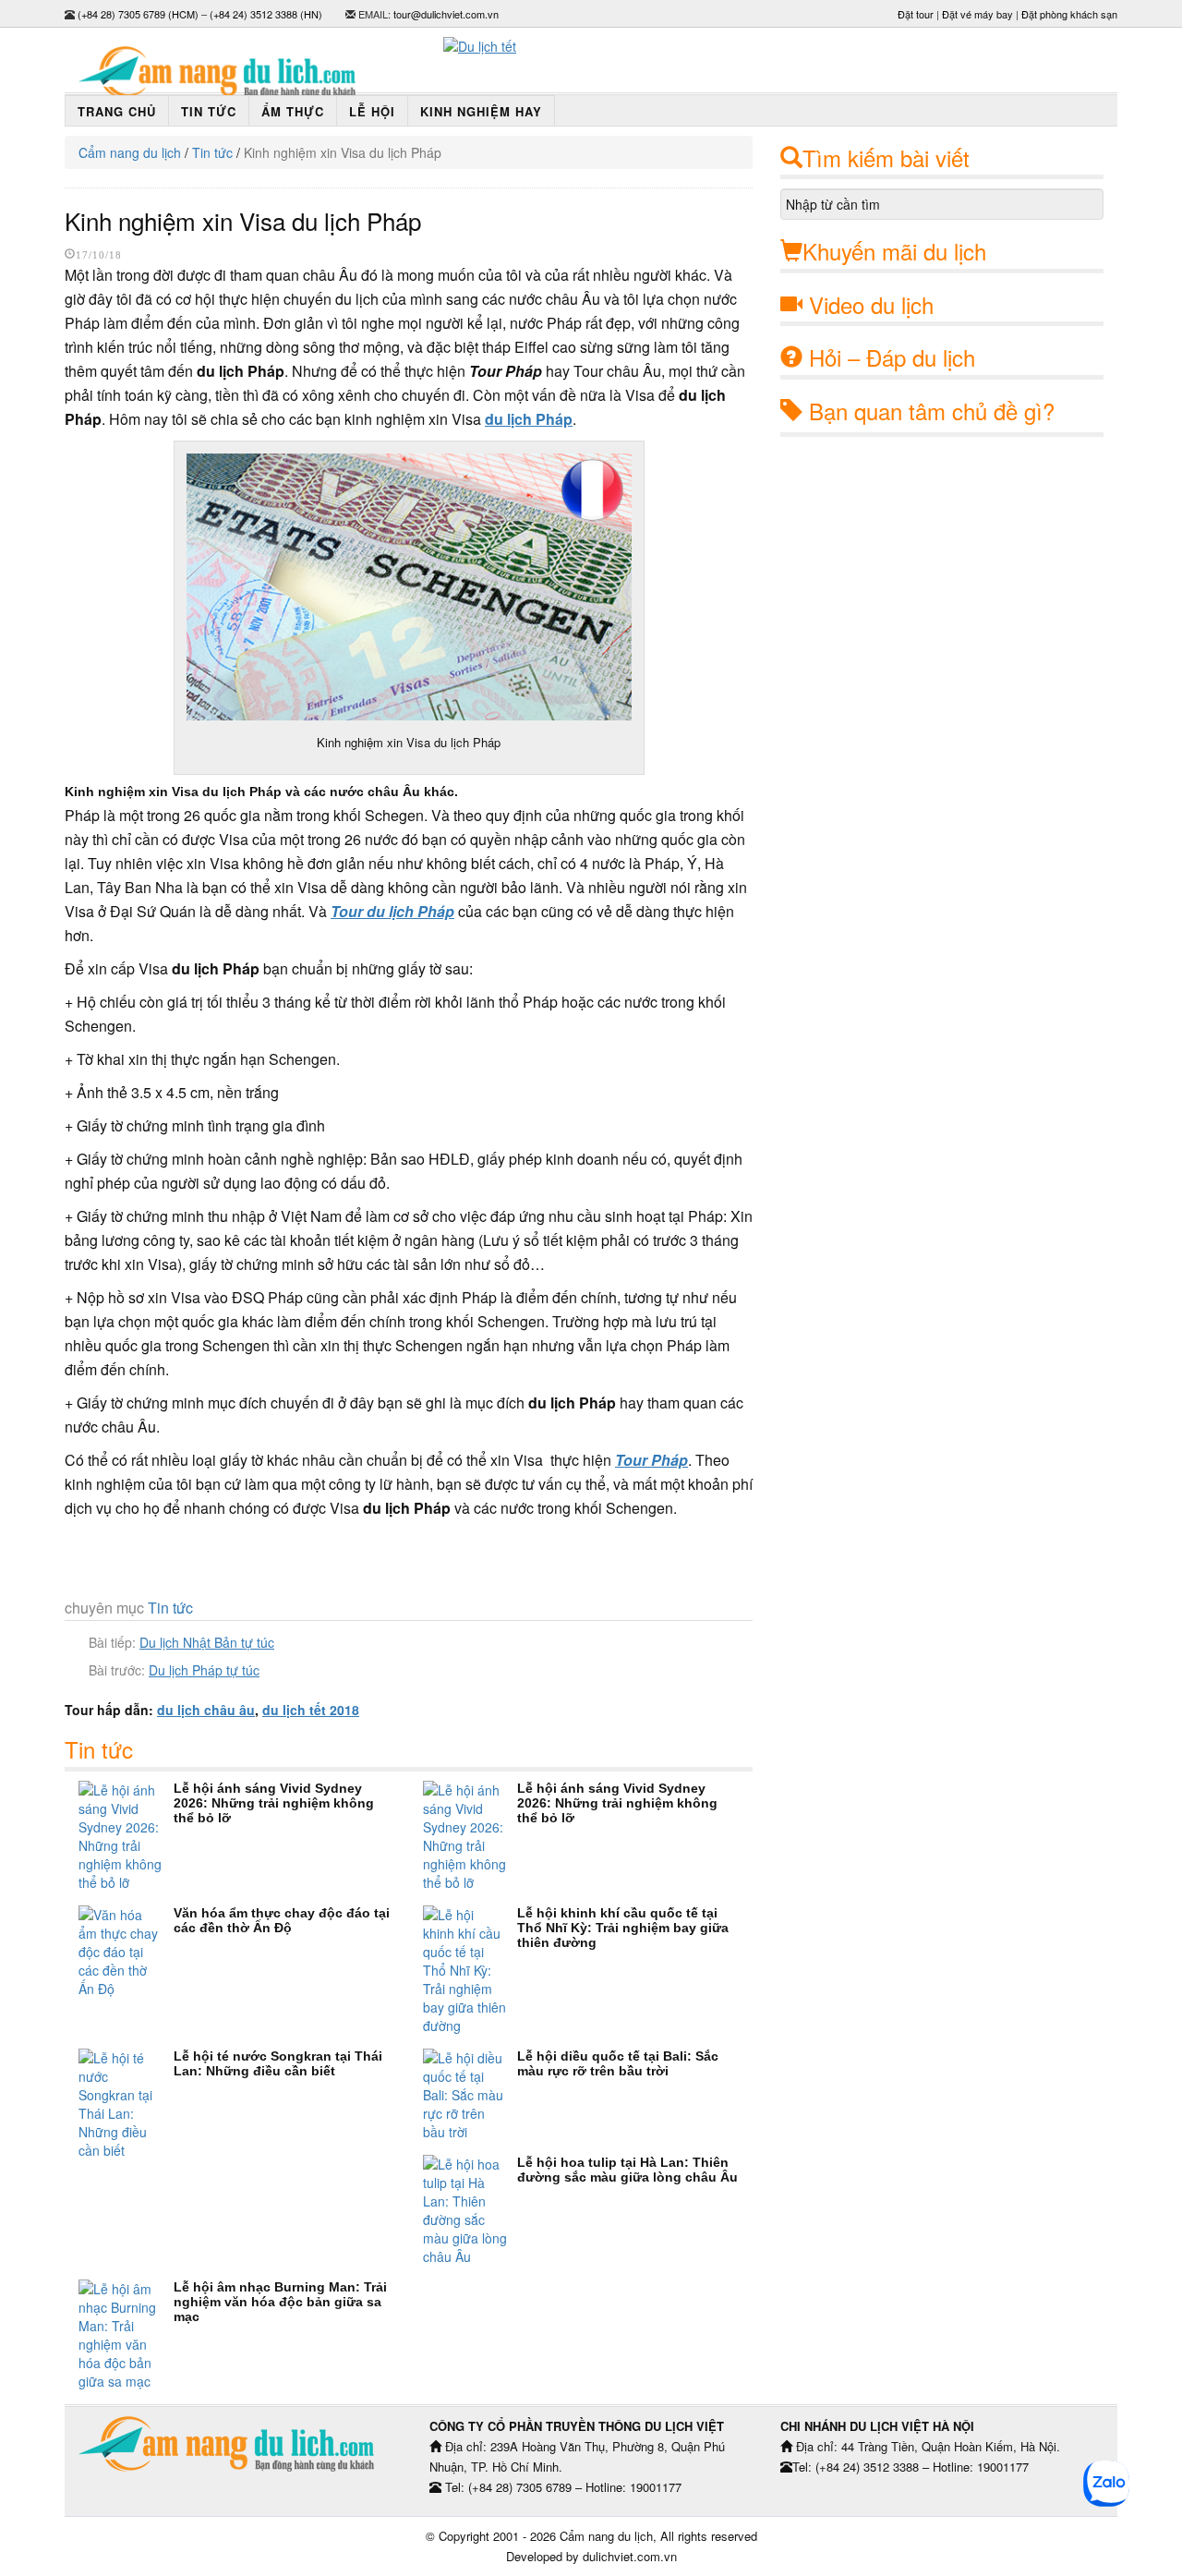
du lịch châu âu (206, 1710)
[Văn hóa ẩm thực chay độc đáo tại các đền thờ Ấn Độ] (126, 1952)
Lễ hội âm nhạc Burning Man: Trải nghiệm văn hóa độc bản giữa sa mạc (280, 2302)
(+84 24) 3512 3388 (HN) (266, 14)
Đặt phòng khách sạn (1069, 14)
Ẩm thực (293, 111)
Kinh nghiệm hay (481, 111)
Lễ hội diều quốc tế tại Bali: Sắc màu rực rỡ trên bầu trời (618, 2063)
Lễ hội (372, 111)
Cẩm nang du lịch (130, 152)
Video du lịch (871, 304)
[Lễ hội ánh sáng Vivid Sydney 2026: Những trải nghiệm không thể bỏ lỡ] (126, 1836)
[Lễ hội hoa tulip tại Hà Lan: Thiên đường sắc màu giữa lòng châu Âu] (470, 2210)
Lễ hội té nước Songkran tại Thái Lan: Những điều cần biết (278, 2063)
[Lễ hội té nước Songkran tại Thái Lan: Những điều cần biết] (126, 2104)
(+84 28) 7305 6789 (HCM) (138, 14)
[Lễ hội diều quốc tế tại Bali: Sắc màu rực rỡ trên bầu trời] (470, 2095)
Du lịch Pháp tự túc (204, 1670)
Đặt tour (916, 14)
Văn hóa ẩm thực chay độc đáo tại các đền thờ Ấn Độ (282, 1920)
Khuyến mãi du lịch (894, 251)
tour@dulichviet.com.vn (446, 14)
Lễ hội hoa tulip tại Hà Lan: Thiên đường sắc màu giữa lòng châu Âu (627, 2170)
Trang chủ (117, 111)
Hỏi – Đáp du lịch (892, 357)
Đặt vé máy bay (977, 14)
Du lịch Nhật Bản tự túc (207, 1642)
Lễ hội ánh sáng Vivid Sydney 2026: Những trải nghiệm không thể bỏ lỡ (274, 1803)
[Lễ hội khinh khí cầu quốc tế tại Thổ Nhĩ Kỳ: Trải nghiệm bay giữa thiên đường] (470, 1970)
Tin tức (209, 111)
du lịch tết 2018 (311, 1710)
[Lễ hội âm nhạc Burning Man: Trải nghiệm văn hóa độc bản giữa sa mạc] (126, 2335)
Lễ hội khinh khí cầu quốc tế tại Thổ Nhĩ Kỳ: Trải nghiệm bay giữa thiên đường (623, 1928)
